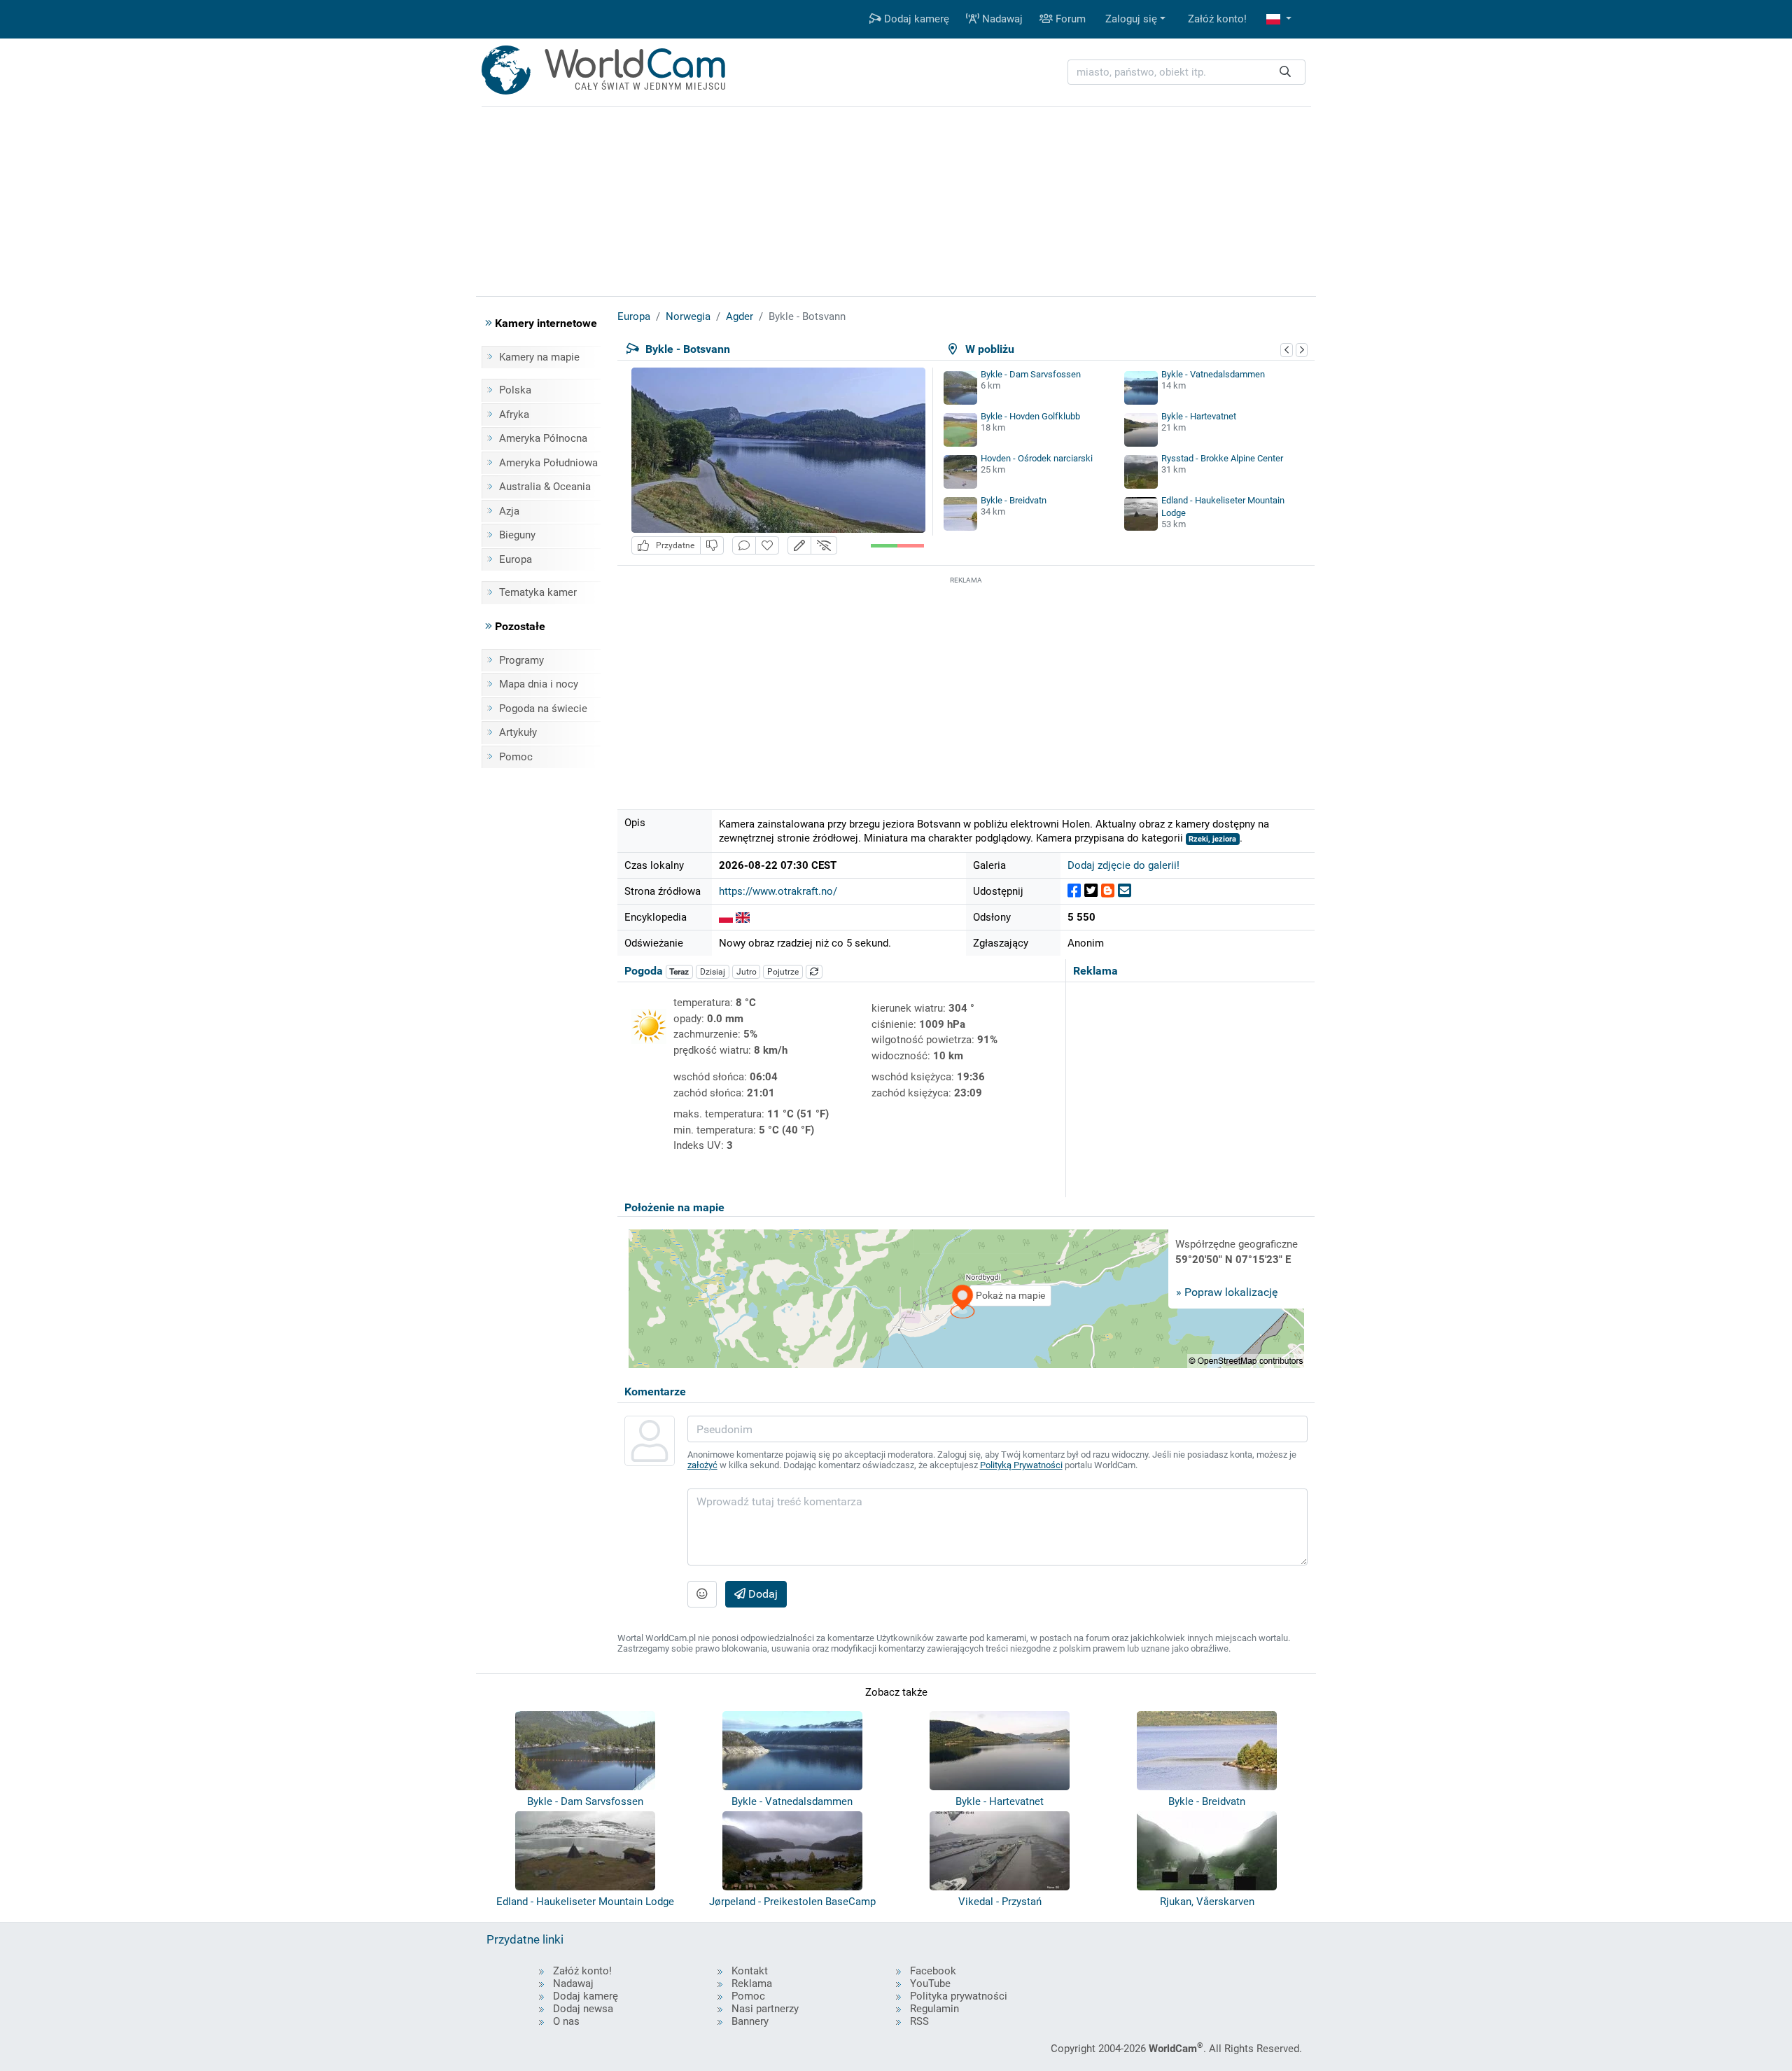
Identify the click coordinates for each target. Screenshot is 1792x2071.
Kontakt (750, 1971)
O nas (566, 2021)
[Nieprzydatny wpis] (712, 546)
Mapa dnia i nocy (539, 684)
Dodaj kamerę (915, 19)
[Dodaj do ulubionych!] (767, 546)
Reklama (752, 1983)
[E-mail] (1125, 891)
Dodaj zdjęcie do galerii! (1123, 865)
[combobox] (1186, 72)
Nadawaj (1001, 19)
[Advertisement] (966, 685)
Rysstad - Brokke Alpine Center (1222, 458)
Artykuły (518, 732)
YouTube (930, 1983)
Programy (521, 660)
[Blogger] (1108, 891)
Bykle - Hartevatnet (1199, 416)
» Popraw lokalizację (1227, 1292)
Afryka (514, 414)
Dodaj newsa (583, 2009)
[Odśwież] (814, 972)
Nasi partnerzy (765, 2009)
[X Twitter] (1091, 891)
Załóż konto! (1217, 19)
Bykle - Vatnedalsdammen (1213, 374)
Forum (1069, 19)
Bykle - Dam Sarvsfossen (1031, 374)
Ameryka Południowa (548, 463)
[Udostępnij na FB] (1074, 891)
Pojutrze (783, 972)
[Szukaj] (1285, 72)
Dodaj (762, 1594)
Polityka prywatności (959, 1996)
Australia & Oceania (545, 487)
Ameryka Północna (543, 438)
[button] (1279, 19)
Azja (509, 511)
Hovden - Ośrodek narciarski (1037, 458)
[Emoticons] (702, 1594)
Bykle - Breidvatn (1014, 500)
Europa (516, 559)
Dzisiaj (713, 972)
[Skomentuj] (744, 546)
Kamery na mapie (539, 357)
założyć (702, 1465)
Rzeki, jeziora (1212, 839)
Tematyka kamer (538, 592)
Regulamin (934, 2009)
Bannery (750, 2021)
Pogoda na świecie (543, 709)
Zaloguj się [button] (1131, 19)
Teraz (679, 972)
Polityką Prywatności (1021, 1465)
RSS (919, 2021)
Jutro (747, 972)
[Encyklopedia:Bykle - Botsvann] (726, 917)
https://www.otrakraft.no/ (778, 891)
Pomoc (516, 757)
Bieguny (517, 535)
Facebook (933, 1971)
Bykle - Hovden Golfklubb (1030, 416)
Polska (515, 390)
